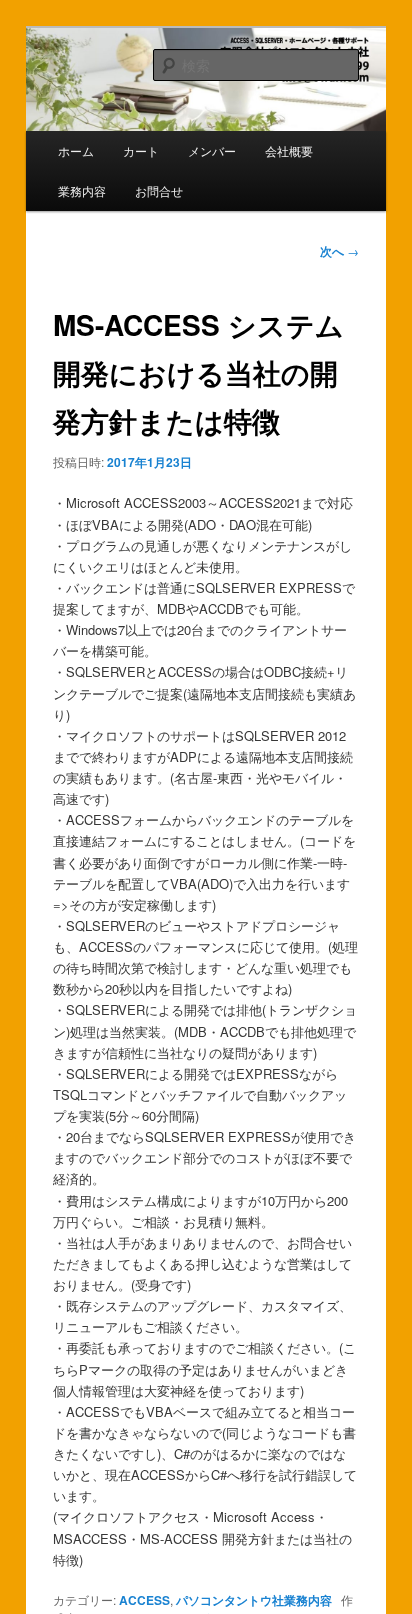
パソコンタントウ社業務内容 (254, 1600)
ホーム (76, 150)
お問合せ (159, 190)
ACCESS (144, 1600)
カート (141, 150)
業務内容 (82, 190)
